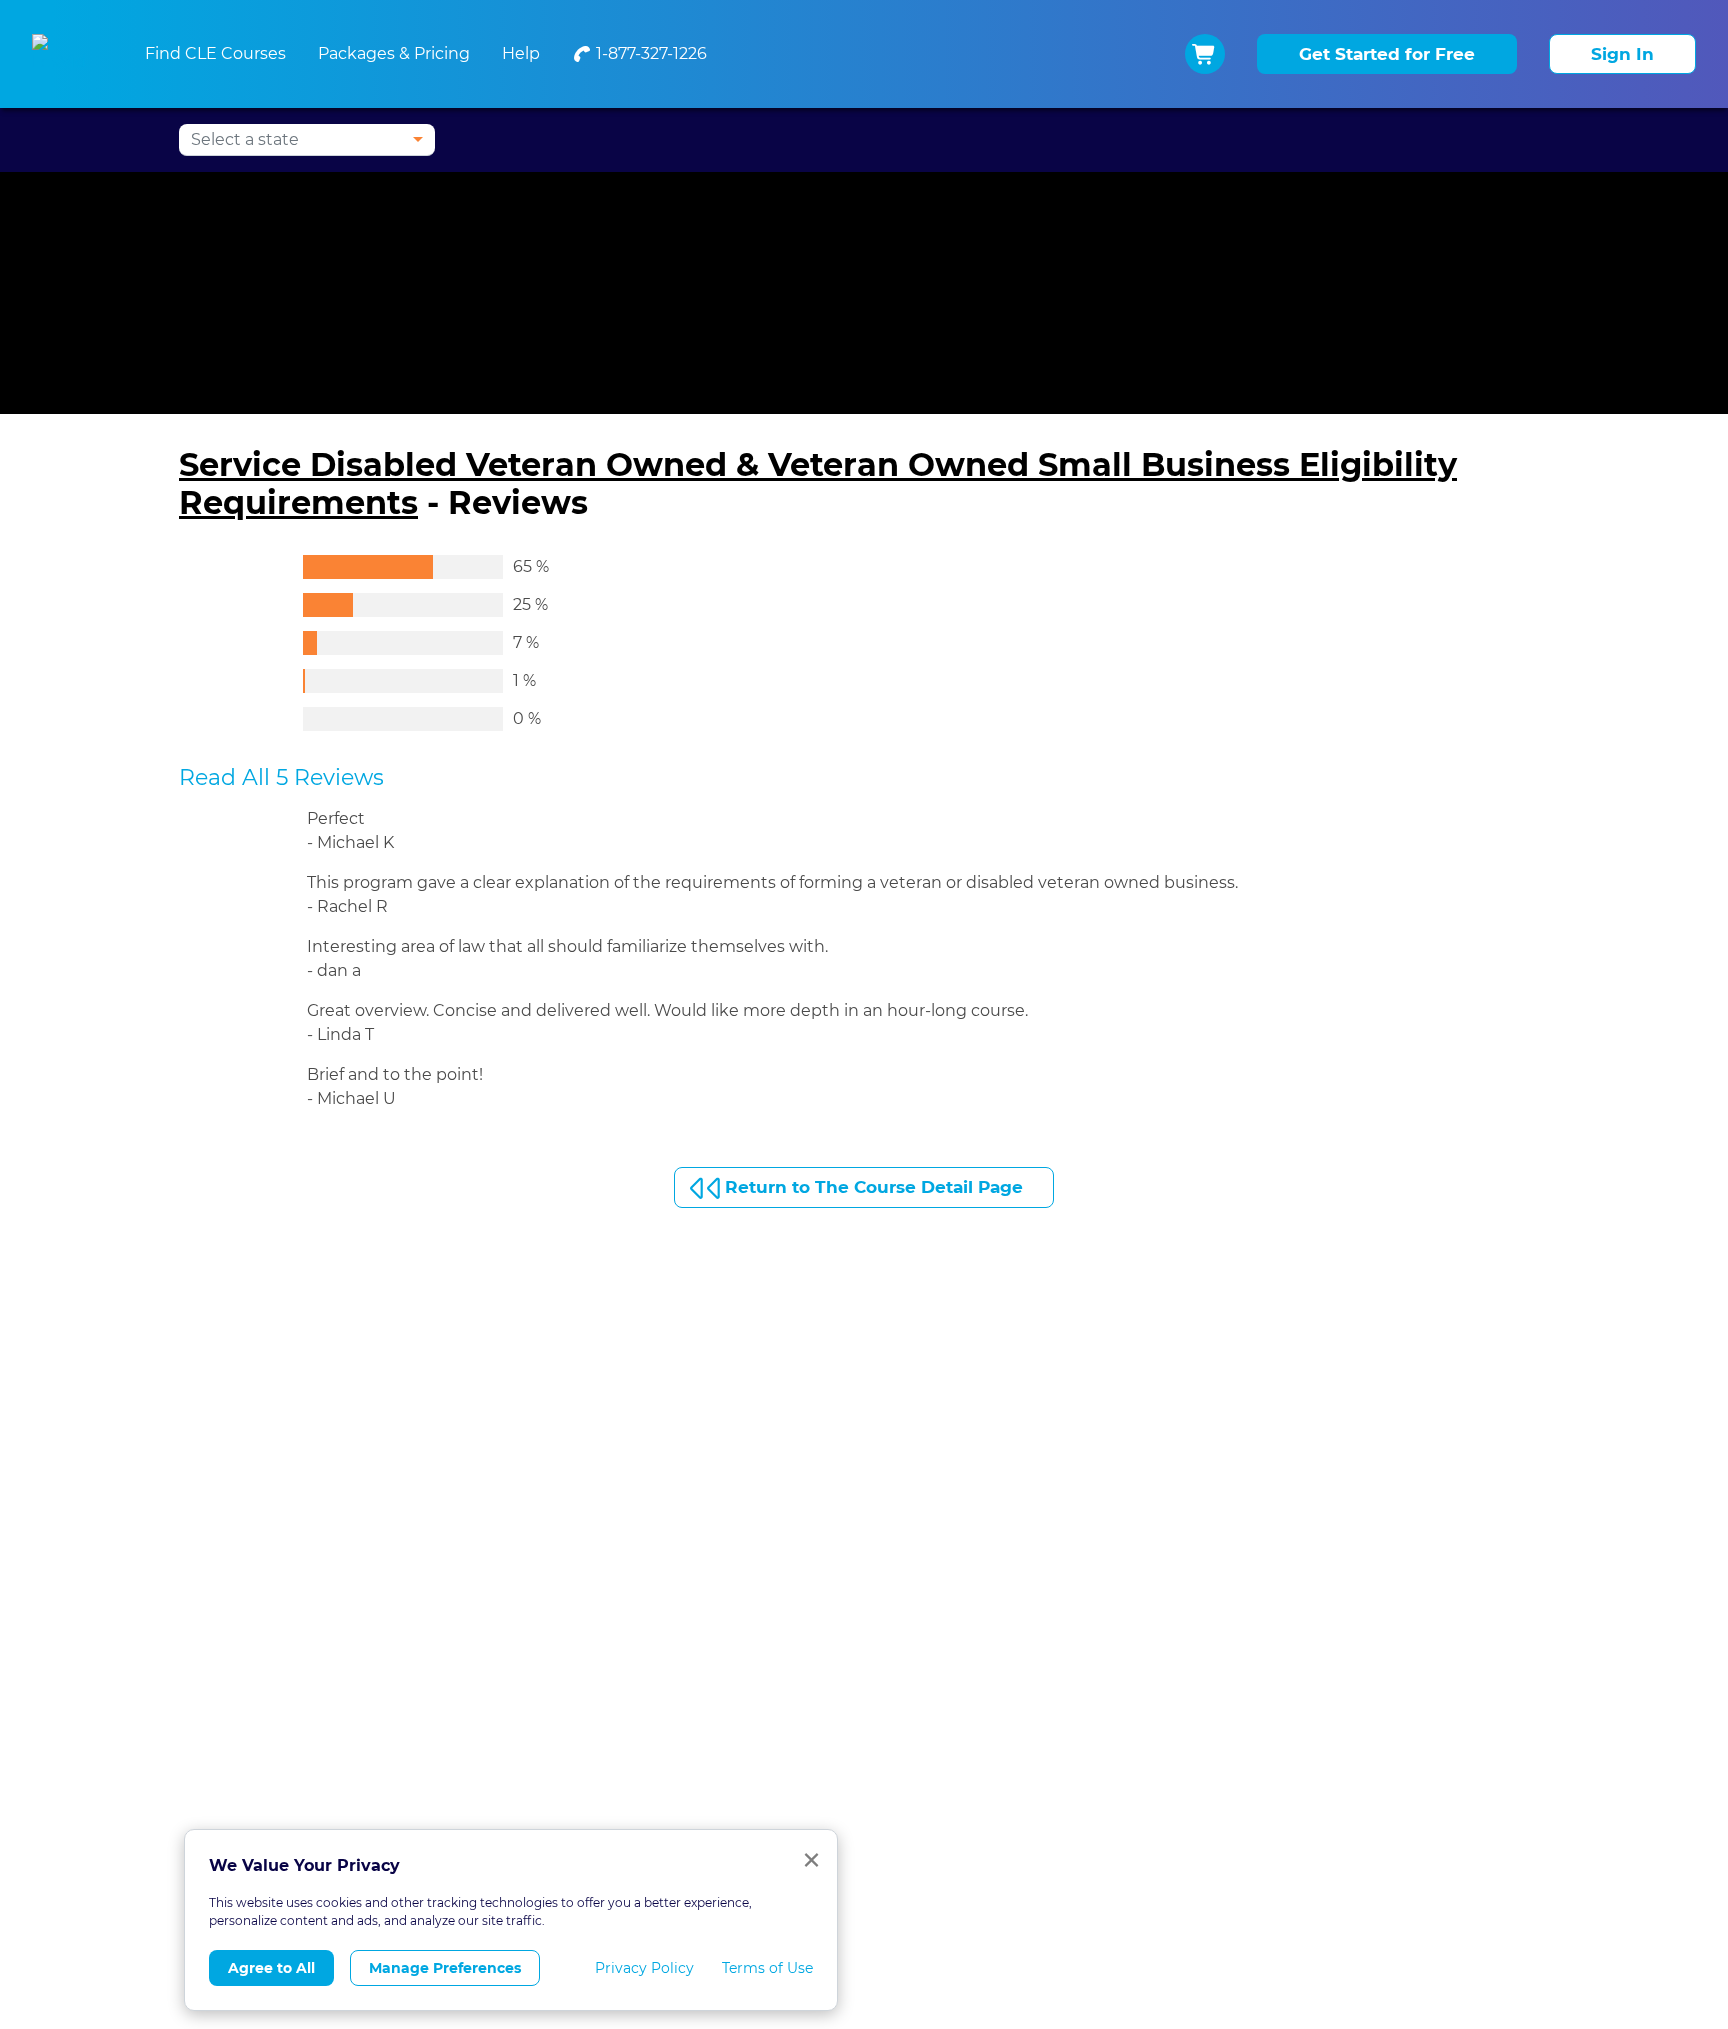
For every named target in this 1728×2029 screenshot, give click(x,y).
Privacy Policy (644, 1968)
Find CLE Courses (215, 53)
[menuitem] (639, 54)
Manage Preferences (445, 1968)
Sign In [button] (1622, 54)
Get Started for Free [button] (1387, 54)
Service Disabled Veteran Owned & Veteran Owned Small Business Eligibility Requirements (818, 483)
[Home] (64, 54)
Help (521, 53)
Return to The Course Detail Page (874, 1187)
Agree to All (271, 1968)
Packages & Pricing (394, 53)
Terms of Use (767, 1968)
